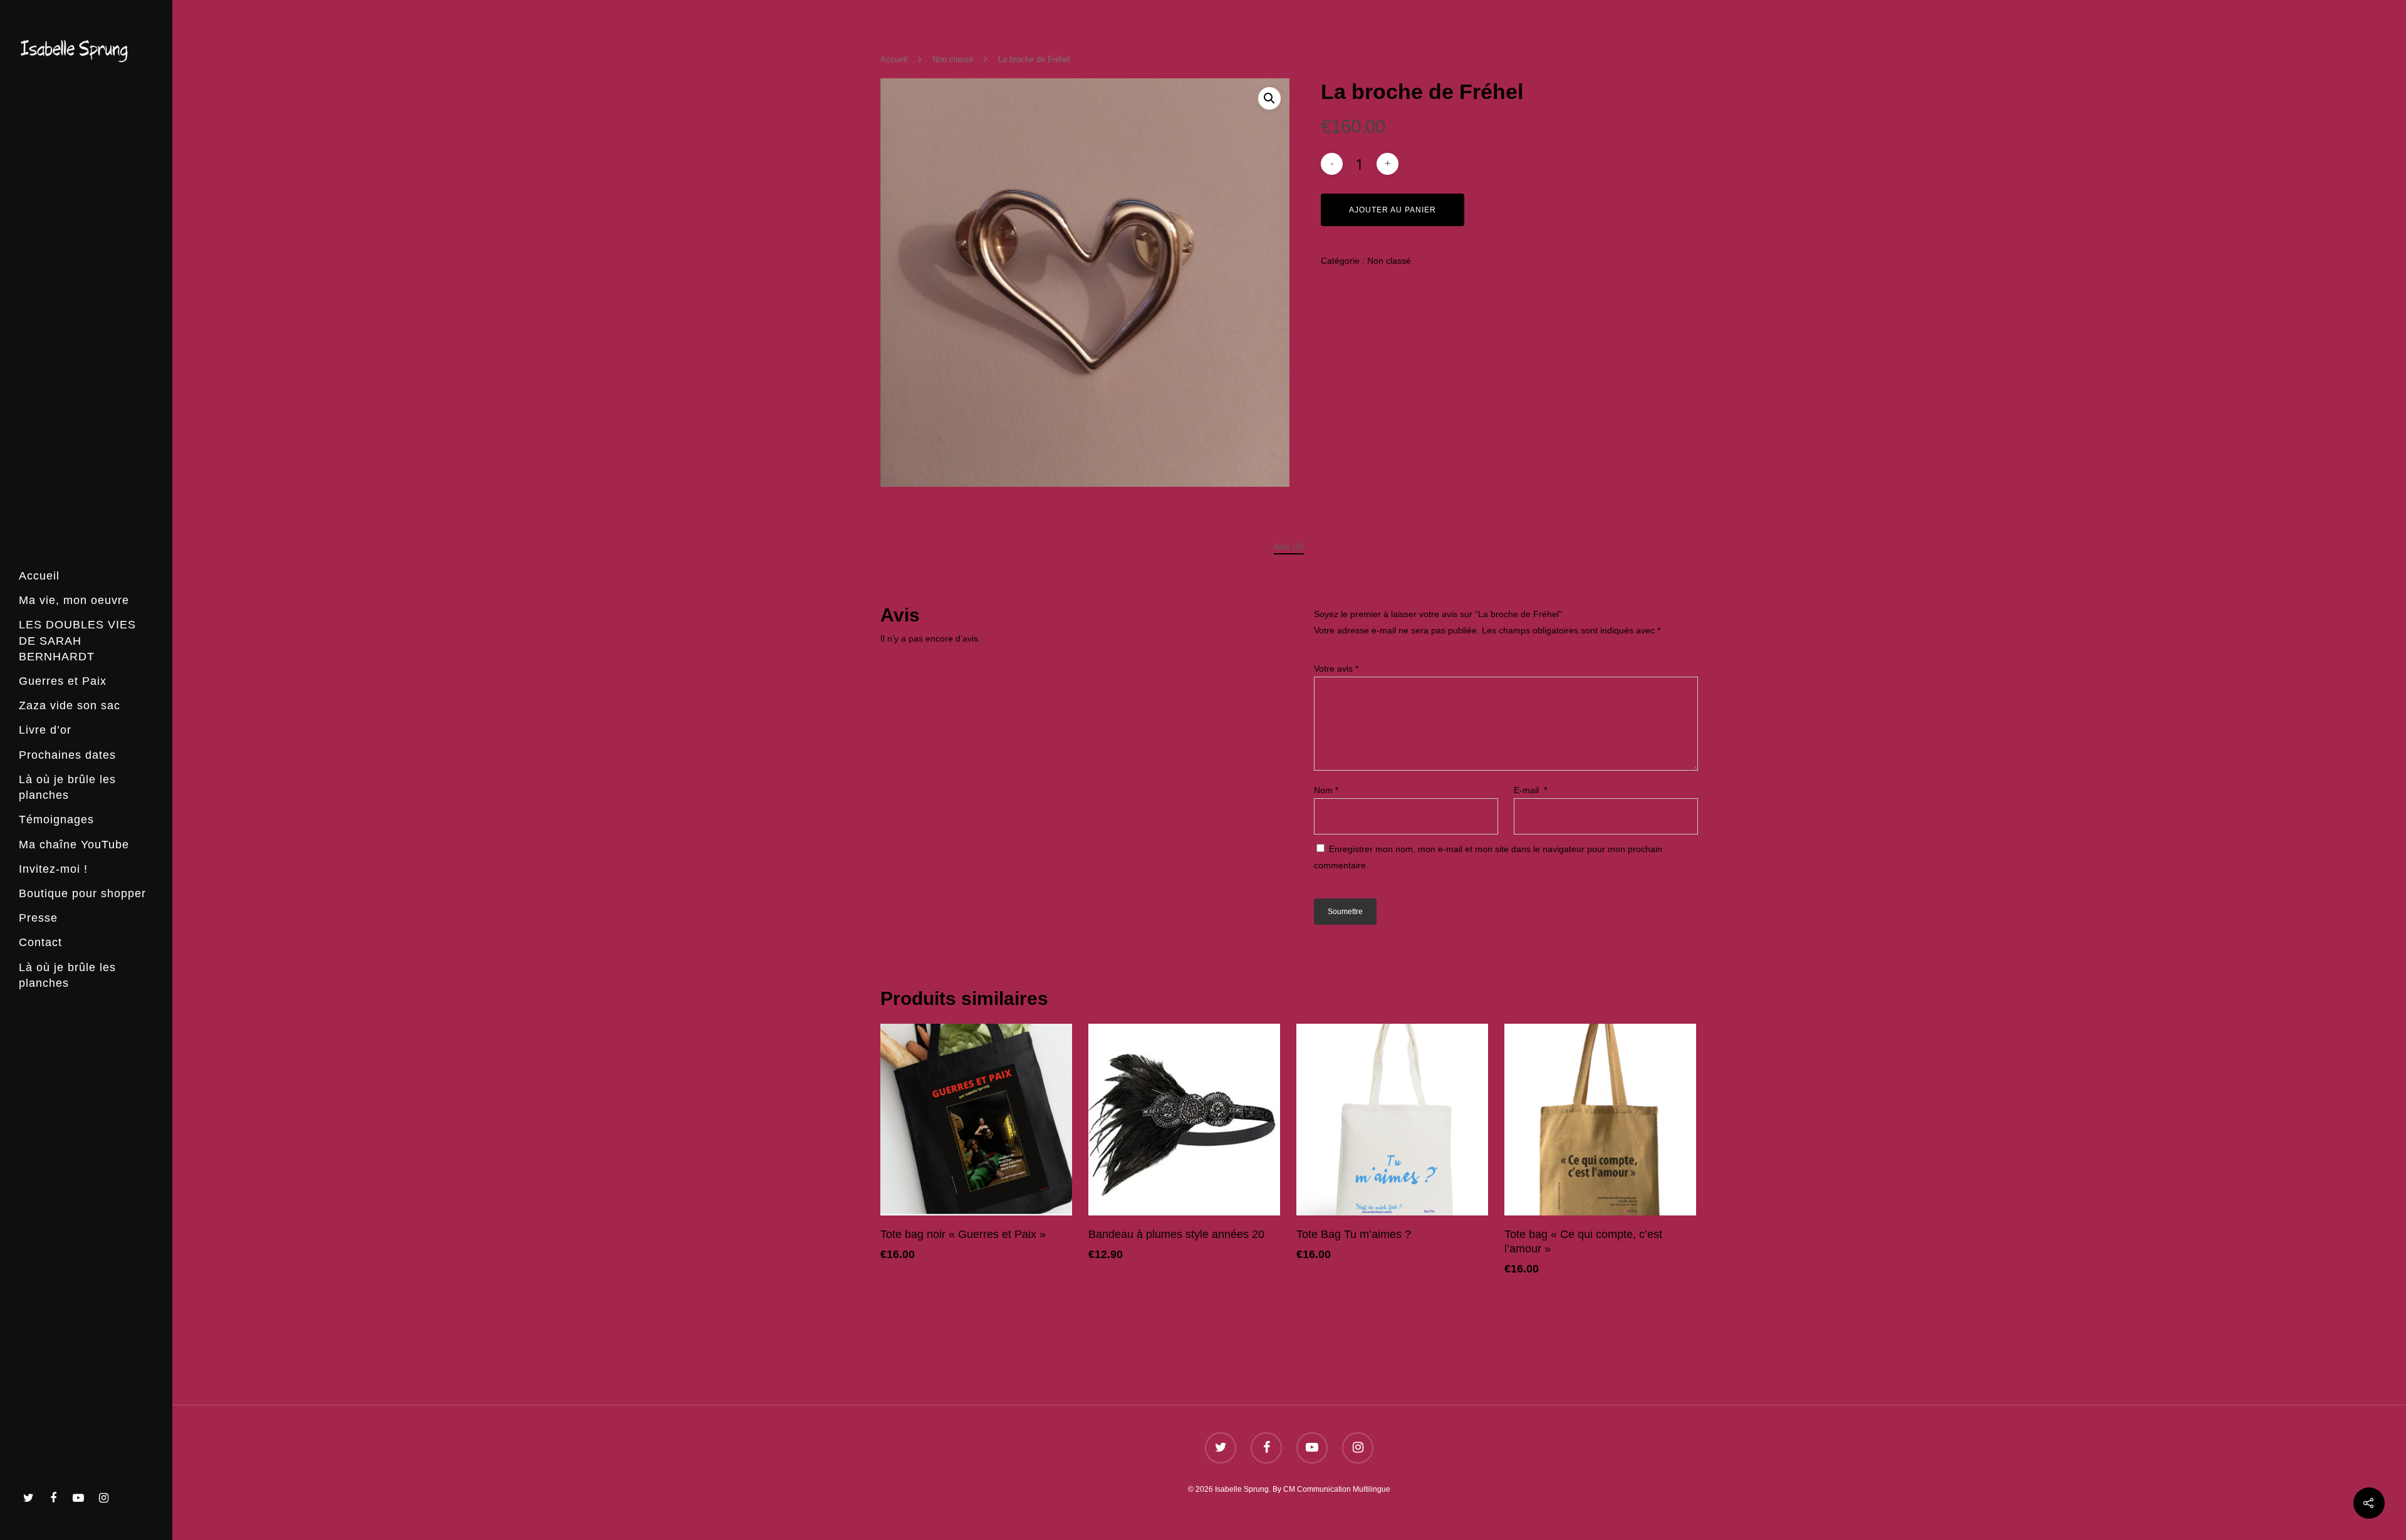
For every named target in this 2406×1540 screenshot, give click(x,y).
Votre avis (1336, 669)
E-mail (1530, 790)
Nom (1326, 790)
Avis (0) (1289, 546)
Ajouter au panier (1393, 210)
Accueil (894, 59)
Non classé (953, 59)
